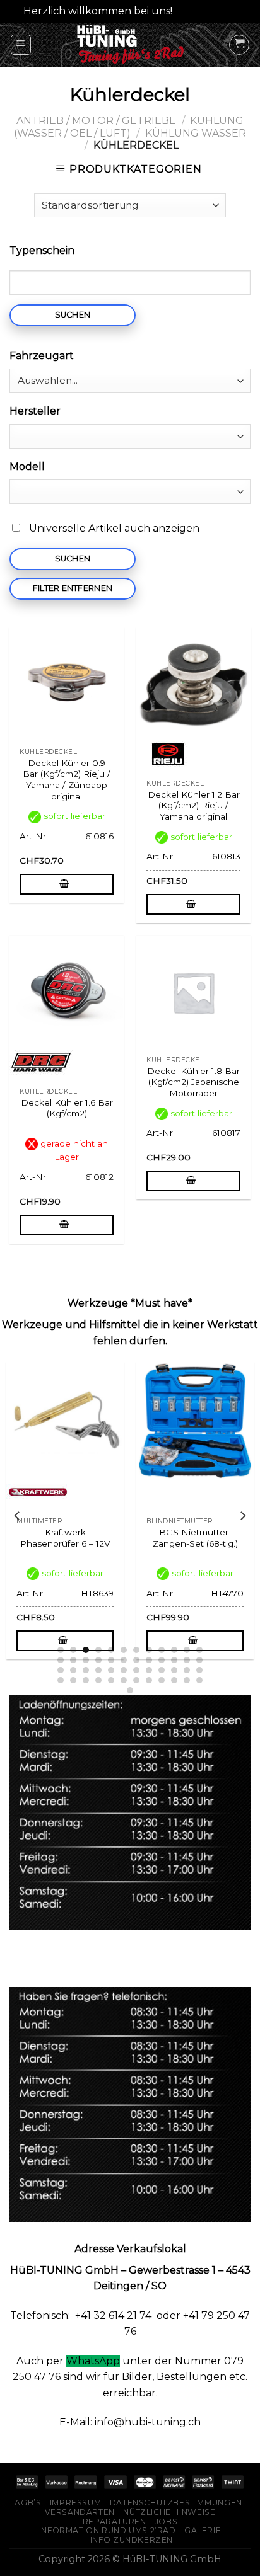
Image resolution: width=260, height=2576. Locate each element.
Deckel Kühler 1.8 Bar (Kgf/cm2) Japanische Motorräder (193, 1082)
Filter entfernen (73, 588)
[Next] (242, 1516)
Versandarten (80, 2512)
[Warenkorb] (239, 45)
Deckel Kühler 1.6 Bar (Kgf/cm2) (67, 1108)
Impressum (76, 2503)
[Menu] (21, 45)
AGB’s (28, 2503)
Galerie (203, 2530)
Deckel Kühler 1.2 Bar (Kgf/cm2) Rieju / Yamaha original (194, 805)
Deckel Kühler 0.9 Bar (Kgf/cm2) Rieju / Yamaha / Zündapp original (67, 780)
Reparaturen (115, 2522)
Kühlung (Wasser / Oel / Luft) (129, 127)
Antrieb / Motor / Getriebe (96, 121)
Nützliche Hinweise (169, 2512)
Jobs (166, 2522)
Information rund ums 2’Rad (108, 2530)
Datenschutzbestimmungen (176, 2503)
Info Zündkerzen (132, 2540)
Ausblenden (206, 11)
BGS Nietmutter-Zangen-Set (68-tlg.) (164, 1538)
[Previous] (18, 1516)
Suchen (73, 315)
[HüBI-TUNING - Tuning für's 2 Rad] (130, 45)
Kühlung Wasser (196, 133)
